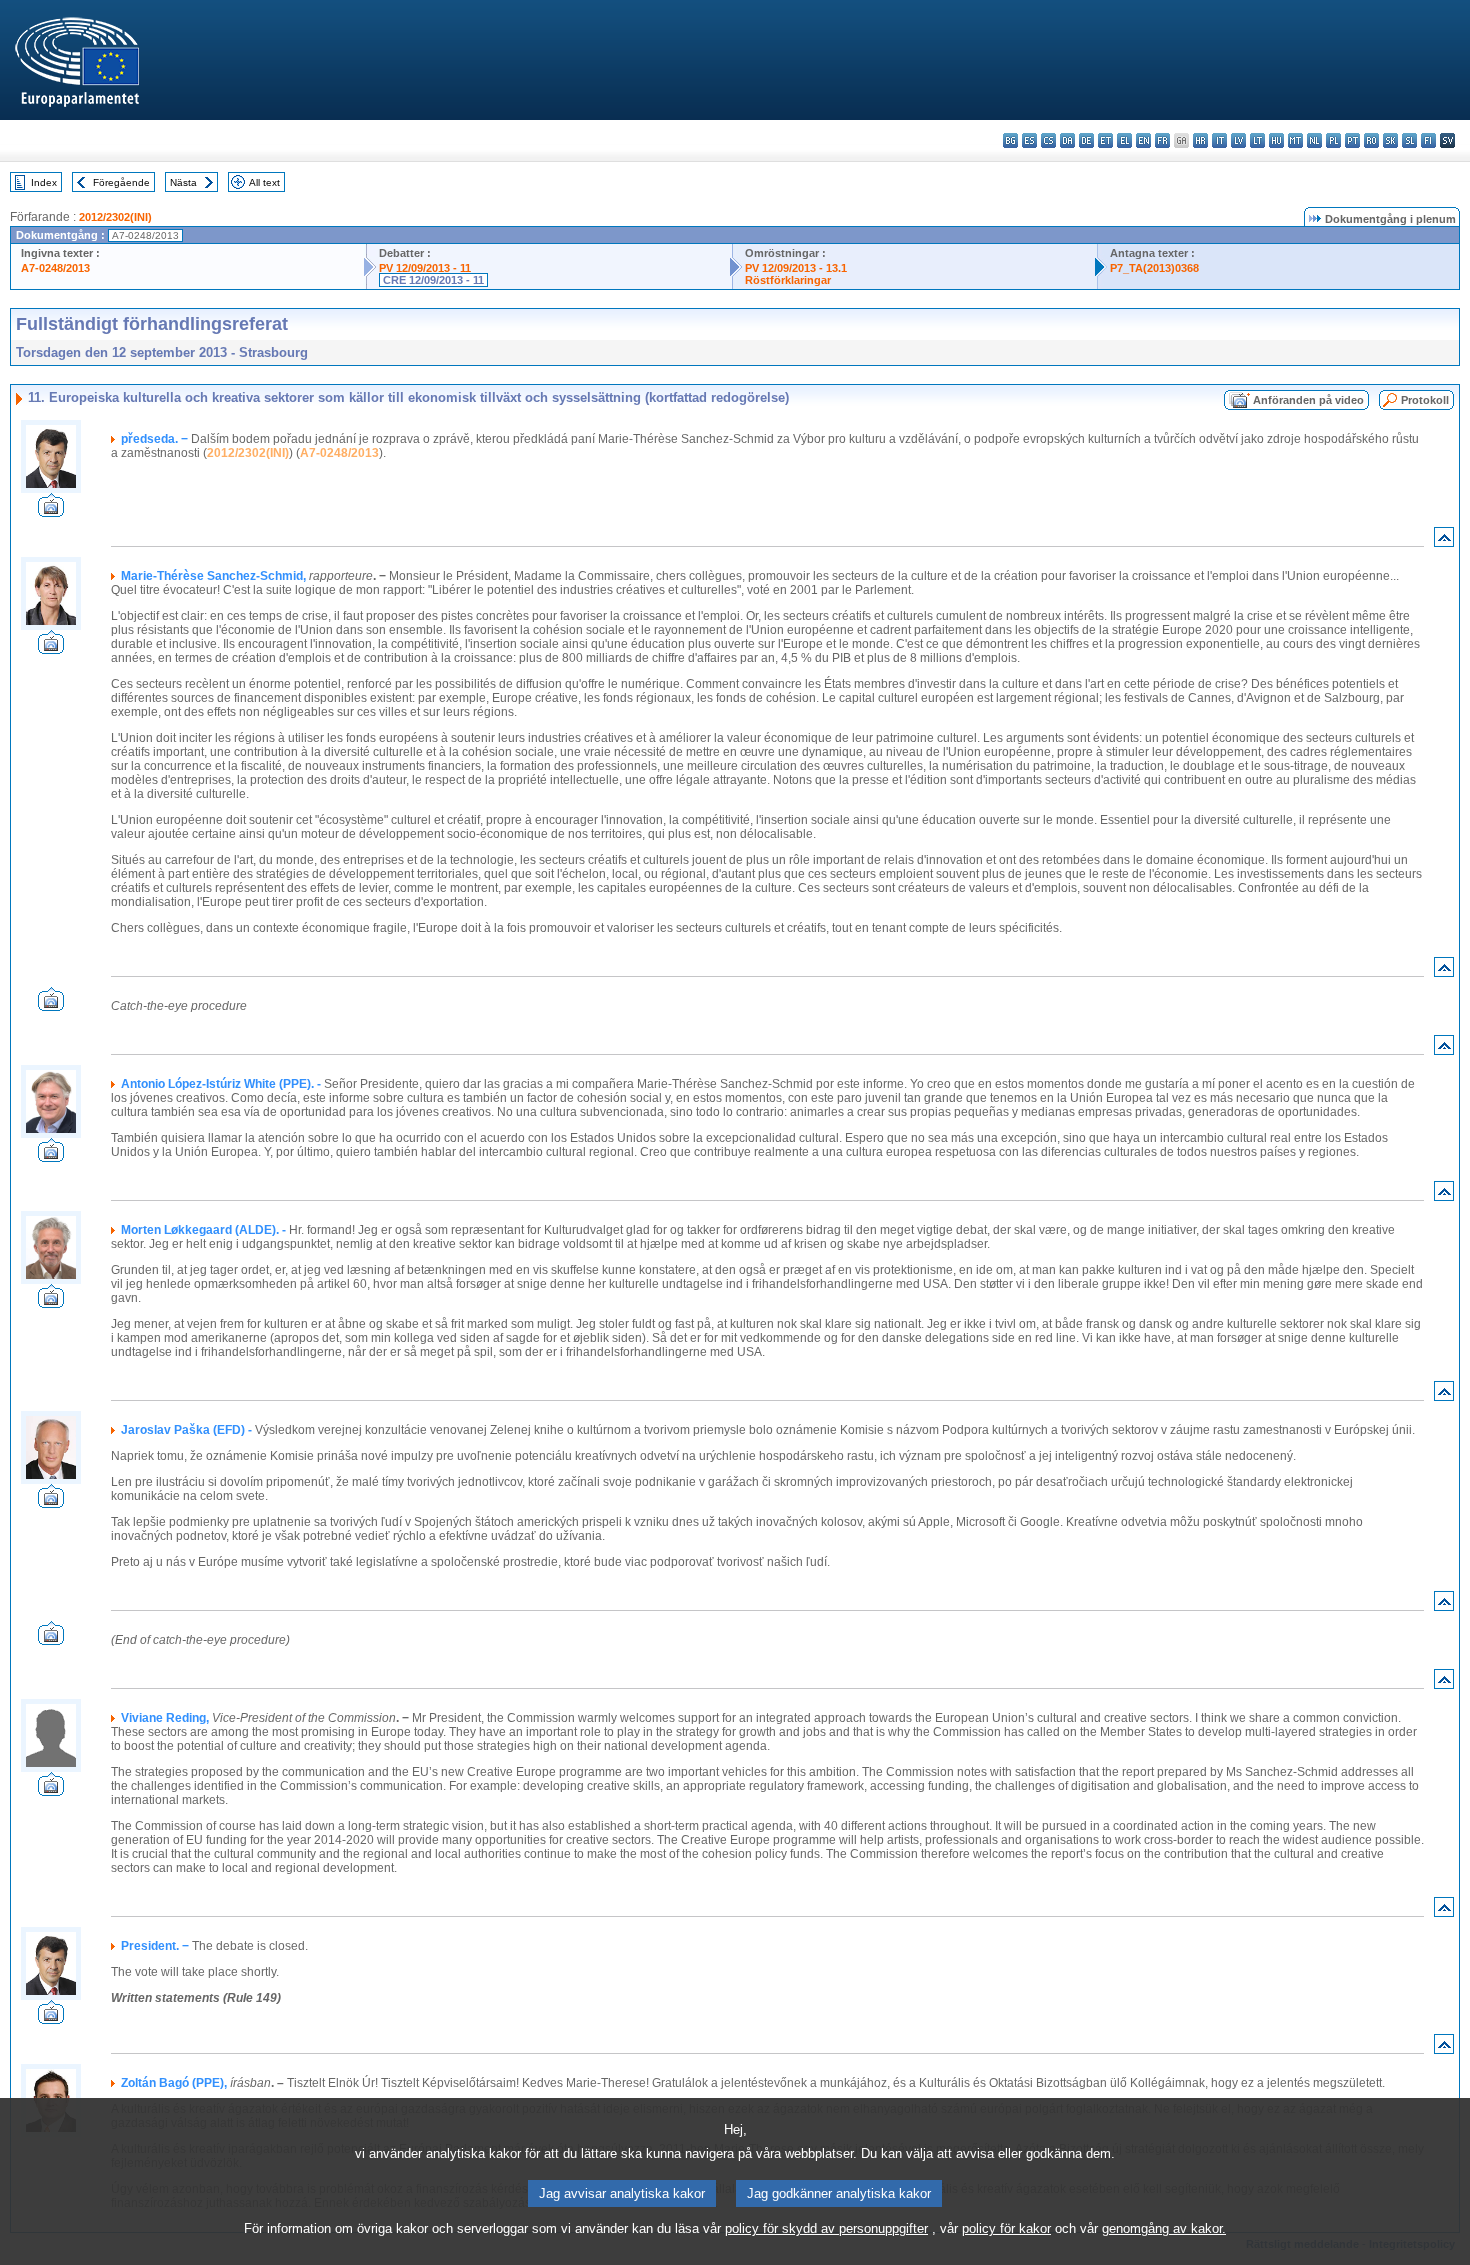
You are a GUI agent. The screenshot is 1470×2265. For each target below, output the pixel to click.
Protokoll (1425, 400)
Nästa (183, 182)
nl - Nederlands (1314, 140)
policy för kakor (1006, 2228)
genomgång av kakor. (1164, 2228)
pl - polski (1333, 140)
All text (264, 182)
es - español (1029, 140)
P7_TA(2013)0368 (1154, 268)
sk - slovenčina (1390, 140)
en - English (1143, 140)
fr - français (1162, 140)
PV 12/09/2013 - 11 (425, 268)
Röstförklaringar (788, 280)
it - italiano (1219, 140)
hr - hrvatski (1200, 140)
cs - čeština (1048, 140)
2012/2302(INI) (115, 217)
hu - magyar (1276, 140)
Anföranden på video (1308, 400)
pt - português (1352, 140)
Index (44, 182)
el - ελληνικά (1124, 140)
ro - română (1371, 140)
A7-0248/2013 (55, 268)
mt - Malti (1295, 140)
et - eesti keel (1105, 140)
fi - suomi (1428, 140)
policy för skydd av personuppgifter (826, 2228)
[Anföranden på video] (51, 511)
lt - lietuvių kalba (1257, 140)
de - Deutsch (1086, 140)
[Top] (1444, 541)
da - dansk (1067, 140)
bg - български (1010, 140)
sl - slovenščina (1409, 140)
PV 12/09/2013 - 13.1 (796, 268)
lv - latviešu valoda (1238, 140)
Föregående (121, 182)
